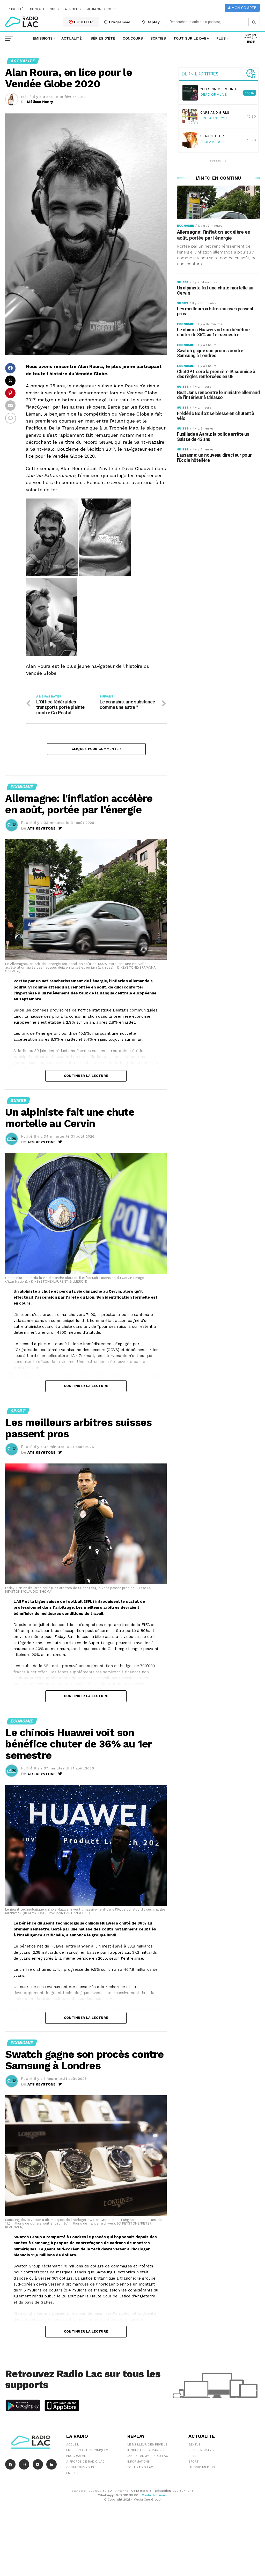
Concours (133, 38)
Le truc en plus (202, 2467)
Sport (193, 2462)
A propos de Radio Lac (85, 2462)
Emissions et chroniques (87, 2450)
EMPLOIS (73, 2473)
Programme (119, 22)
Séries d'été (103, 38)
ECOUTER (83, 22)
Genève (194, 2444)
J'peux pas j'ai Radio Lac (148, 2456)
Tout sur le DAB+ (191, 38)
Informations (139, 2462)
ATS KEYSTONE (42, 828)
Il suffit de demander (146, 2450)
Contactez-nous (44, 9)
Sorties (158, 38)
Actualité (72, 38)
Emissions (43, 38)
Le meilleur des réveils (147, 2444)
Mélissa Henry (40, 102)
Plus (221, 38)
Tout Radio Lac (140, 2467)
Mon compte (243, 8)
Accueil (73, 2444)
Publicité (16, 9)
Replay (153, 22)
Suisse (194, 2456)
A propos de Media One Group (90, 9)
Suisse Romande (202, 2450)
